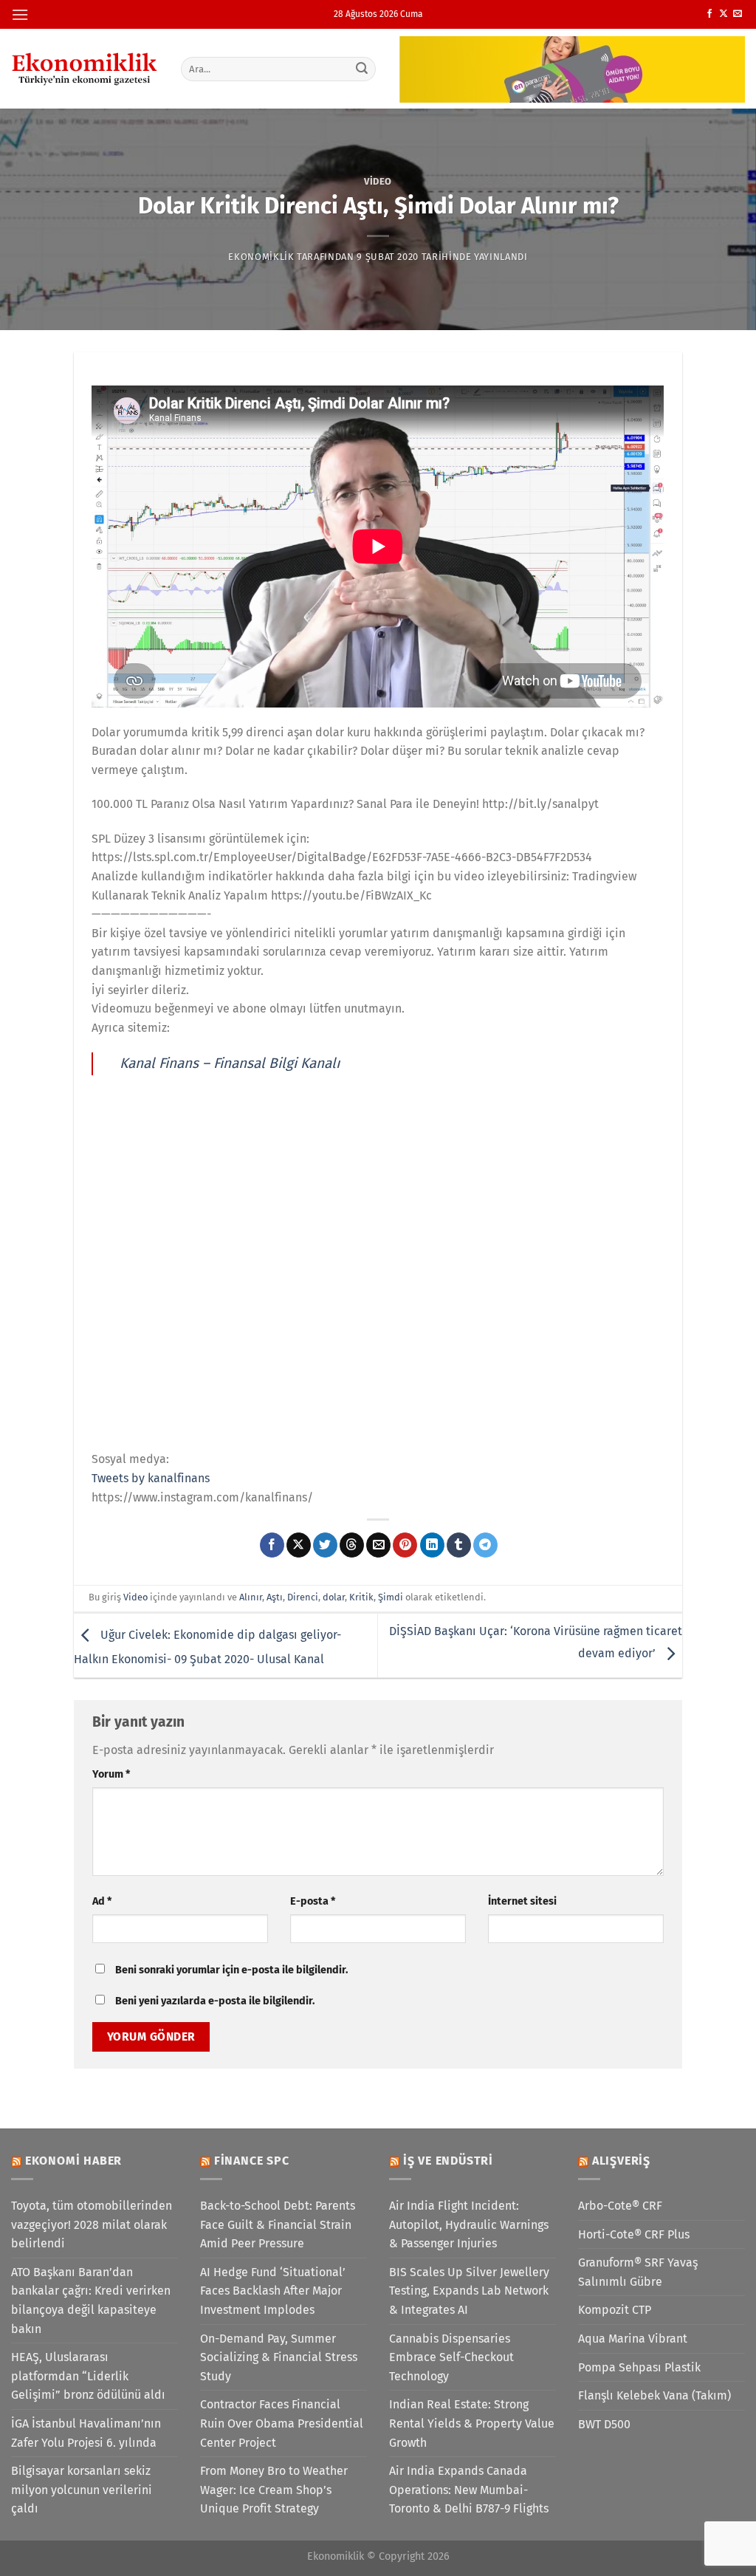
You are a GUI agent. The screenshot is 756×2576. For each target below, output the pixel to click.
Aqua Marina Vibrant (633, 2339)
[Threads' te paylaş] (352, 1545)
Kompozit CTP (615, 2310)
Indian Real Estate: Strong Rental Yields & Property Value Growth (472, 2423)
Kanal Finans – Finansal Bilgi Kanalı (230, 1063)
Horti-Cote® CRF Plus (634, 2234)
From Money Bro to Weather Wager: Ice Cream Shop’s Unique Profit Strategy (274, 2490)
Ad (102, 1901)
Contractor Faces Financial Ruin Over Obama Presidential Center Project (282, 2423)
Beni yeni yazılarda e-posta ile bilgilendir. (215, 2001)
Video (378, 181)
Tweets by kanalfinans (151, 1478)
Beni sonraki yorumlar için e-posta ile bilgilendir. (231, 1970)
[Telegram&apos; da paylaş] (485, 1545)
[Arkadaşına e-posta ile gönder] (378, 1545)
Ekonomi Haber (73, 2161)
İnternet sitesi (522, 1901)
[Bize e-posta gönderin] (738, 14)
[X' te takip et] (724, 14)
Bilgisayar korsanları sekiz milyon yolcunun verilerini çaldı (82, 2490)
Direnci (303, 1597)
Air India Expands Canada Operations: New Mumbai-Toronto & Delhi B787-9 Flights (469, 2490)
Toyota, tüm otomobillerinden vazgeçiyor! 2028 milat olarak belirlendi (92, 2224)
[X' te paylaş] (299, 1545)
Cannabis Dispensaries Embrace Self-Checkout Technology (451, 2357)
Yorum (111, 1774)
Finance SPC (252, 2161)
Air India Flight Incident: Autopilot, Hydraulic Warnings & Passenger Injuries (469, 2224)
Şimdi (391, 1597)
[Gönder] (362, 69)
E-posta (313, 1901)
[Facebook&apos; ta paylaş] (272, 1545)
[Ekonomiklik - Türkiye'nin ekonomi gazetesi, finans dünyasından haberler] (85, 69)
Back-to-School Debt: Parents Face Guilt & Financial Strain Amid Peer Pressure (278, 2224)
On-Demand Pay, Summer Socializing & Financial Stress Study (279, 2357)
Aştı (275, 1597)
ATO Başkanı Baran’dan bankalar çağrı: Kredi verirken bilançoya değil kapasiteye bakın (91, 2301)
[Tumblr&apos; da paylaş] (459, 1545)
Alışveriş (621, 2161)
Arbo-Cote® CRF (620, 2206)
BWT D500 (604, 2424)
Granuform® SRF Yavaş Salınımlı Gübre (638, 2272)
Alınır (251, 1597)
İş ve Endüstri (448, 2161)
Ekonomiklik (261, 257)
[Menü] (20, 14)
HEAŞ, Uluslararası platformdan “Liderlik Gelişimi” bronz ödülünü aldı (88, 2376)
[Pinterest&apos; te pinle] (405, 1545)
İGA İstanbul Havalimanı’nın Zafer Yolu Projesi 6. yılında (86, 2433)
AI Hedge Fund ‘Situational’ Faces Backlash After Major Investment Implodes (273, 2291)
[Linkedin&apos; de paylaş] (432, 1545)
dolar (334, 1597)
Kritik (361, 1597)
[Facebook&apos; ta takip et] (709, 14)
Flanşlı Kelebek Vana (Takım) (654, 2395)
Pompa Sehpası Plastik (639, 2367)
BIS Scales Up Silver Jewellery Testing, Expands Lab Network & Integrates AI (469, 2291)
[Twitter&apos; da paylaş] (325, 1545)
